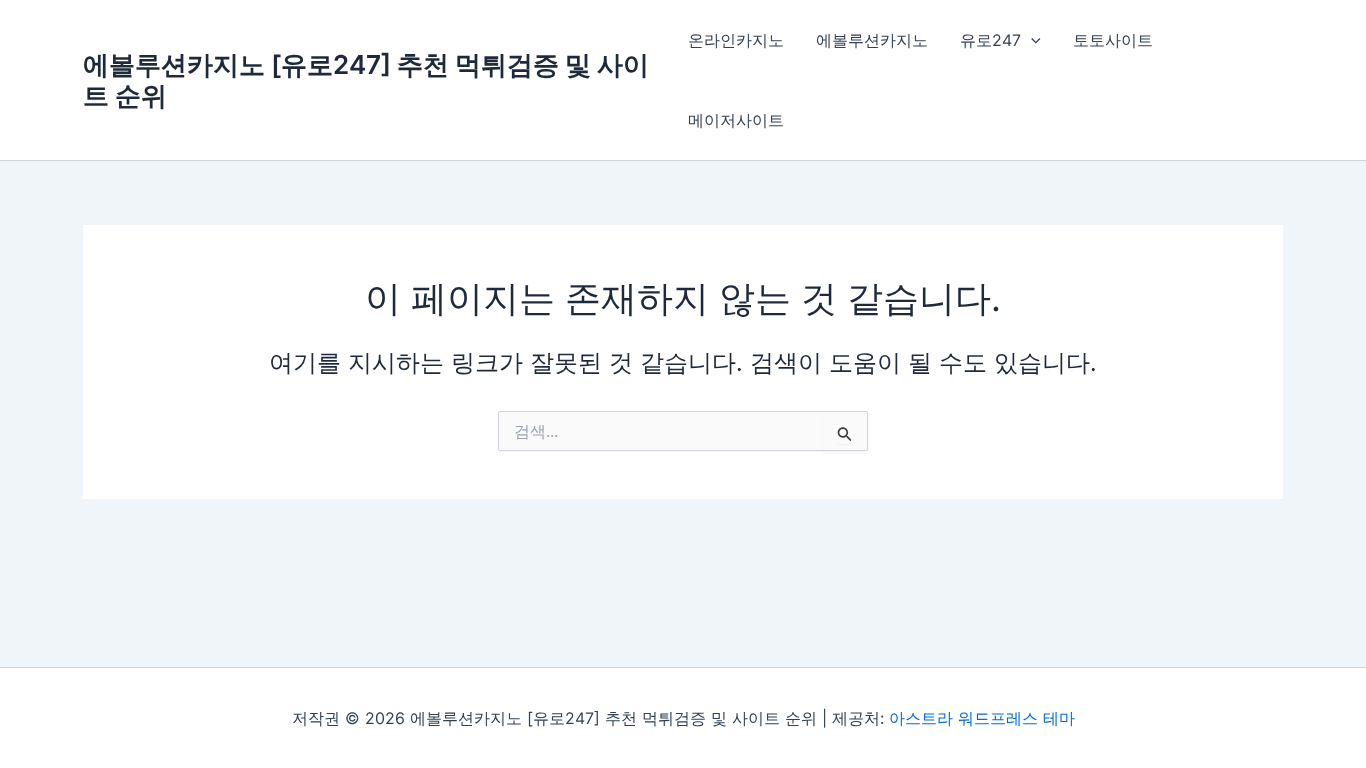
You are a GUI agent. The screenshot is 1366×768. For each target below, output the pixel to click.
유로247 (990, 40)
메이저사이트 (736, 120)
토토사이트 (1113, 40)
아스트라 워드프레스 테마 (982, 718)
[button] (1031, 40)
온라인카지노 (736, 40)
